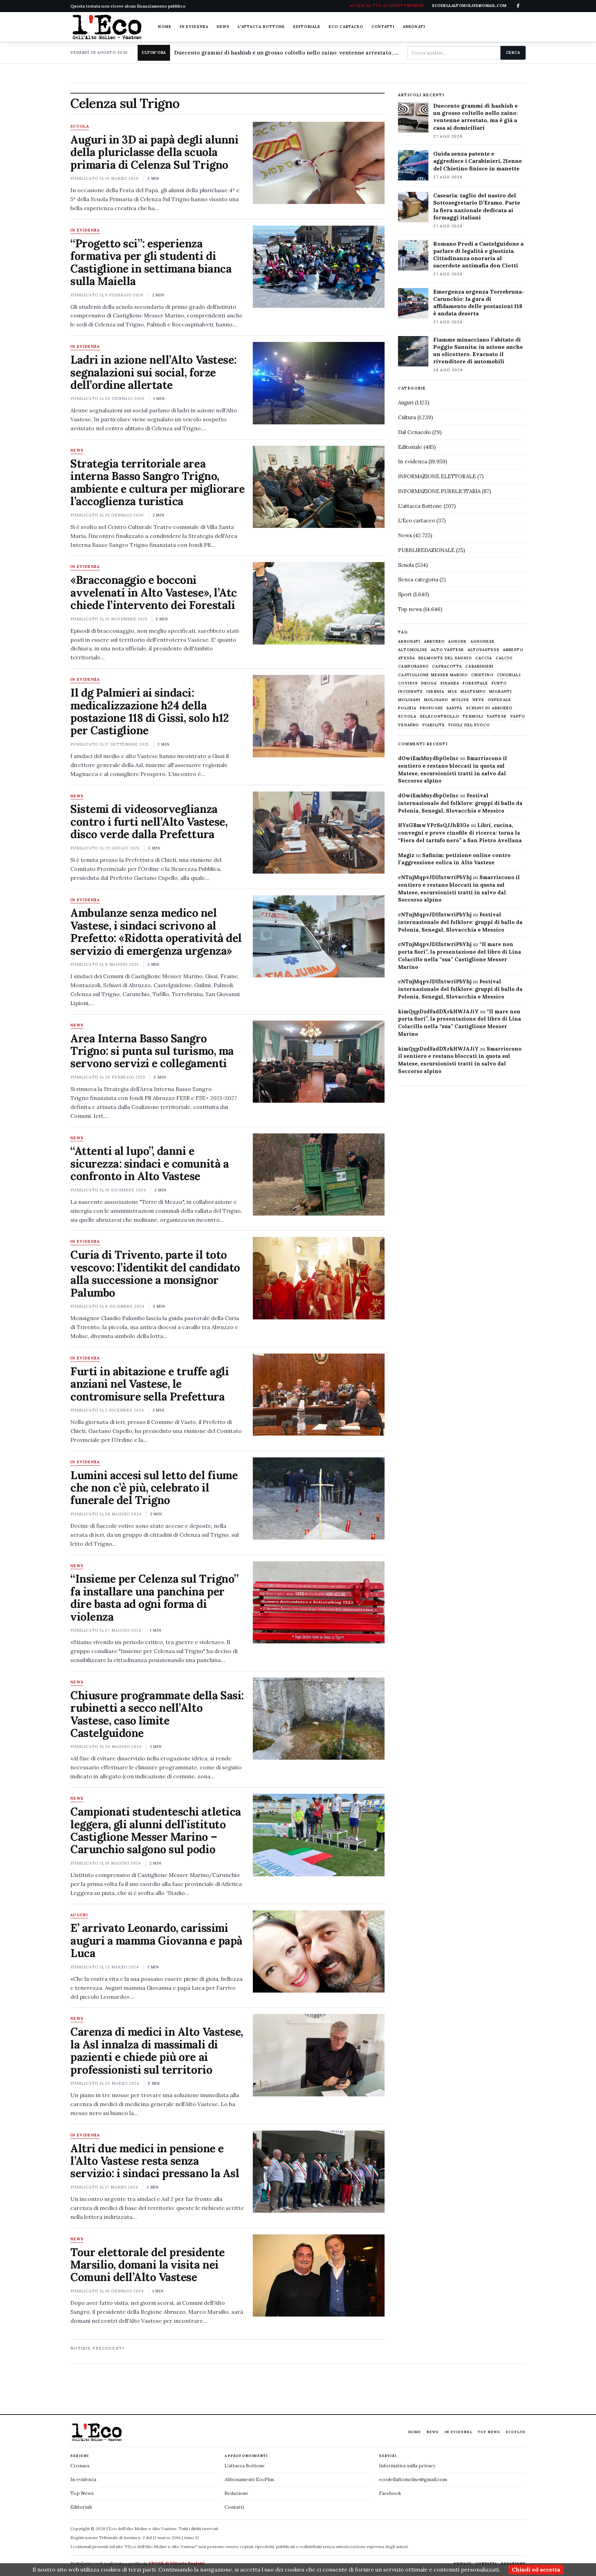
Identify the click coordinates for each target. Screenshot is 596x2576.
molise (460, 700)
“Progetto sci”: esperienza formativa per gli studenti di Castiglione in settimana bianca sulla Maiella (151, 262)
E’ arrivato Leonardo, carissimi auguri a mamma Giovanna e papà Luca (156, 1940)
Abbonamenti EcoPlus (249, 2479)
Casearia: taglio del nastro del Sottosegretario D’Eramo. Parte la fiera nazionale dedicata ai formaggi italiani (477, 206)
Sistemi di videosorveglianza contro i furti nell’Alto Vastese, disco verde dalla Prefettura (149, 822)
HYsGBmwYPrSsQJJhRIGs (434, 825)
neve (478, 700)
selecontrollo (439, 716)
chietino (482, 675)
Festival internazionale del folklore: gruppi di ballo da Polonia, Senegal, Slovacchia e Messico (460, 803)
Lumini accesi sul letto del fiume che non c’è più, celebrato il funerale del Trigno (154, 1488)
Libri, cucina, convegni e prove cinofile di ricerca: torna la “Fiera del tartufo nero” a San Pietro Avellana (460, 833)
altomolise (413, 650)
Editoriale (307, 27)
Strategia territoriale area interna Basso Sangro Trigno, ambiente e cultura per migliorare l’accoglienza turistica (157, 482)
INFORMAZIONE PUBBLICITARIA (439, 491)
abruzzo (434, 642)
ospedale (499, 700)
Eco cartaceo (346, 27)
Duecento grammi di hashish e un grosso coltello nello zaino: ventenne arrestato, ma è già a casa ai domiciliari (288, 53)
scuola (407, 716)
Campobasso (413, 666)
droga (429, 683)
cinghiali (509, 675)
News (223, 27)
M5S (452, 692)
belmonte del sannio (445, 658)
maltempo (473, 692)
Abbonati (414, 27)
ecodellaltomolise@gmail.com (413, 2479)
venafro (408, 725)
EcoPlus (516, 2432)
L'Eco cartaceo (416, 520)
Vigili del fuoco (469, 725)
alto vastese (447, 650)
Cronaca (80, 2466)
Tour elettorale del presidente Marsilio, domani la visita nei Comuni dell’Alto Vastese (148, 2265)
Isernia (435, 692)
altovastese (484, 650)
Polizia (407, 708)
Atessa (406, 658)
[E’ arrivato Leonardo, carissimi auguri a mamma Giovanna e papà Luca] (319, 1951)
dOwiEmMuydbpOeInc (428, 758)
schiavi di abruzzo (489, 708)
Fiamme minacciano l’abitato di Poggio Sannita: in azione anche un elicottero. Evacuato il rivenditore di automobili (478, 350)
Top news (410, 609)
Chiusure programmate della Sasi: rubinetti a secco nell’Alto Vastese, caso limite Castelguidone (157, 1714)
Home (165, 27)
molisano (436, 700)
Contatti (383, 27)
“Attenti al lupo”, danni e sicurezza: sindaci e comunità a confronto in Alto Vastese (150, 1163)
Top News (489, 2432)
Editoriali (81, 2507)
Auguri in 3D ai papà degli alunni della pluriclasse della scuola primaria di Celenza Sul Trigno (154, 152)
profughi (431, 708)
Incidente (410, 692)
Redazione (236, 2493)
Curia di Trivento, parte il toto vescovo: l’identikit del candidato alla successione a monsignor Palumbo (155, 1274)
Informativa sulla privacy (407, 2466)
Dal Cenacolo (414, 432)
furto (499, 683)
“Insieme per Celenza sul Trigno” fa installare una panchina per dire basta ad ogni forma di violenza (155, 1597)
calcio (504, 658)
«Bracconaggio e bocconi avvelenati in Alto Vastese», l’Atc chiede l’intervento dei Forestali (154, 592)
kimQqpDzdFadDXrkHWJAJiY (438, 1011)
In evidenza (194, 27)
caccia (484, 658)
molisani (409, 700)
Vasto (518, 716)
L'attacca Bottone (261, 27)
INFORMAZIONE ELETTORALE (437, 476)
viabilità (433, 725)
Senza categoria (418, 579)
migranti (500, 692)
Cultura (407, 417)
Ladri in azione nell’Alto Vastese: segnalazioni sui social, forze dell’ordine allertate (153, 372)
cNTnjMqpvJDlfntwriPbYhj (435, 877)
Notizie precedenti (97, 2348)
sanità (454, 708)
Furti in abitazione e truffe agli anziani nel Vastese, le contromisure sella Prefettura (150, 1384)
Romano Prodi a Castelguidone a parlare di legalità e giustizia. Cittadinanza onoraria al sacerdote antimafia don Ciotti (478, 254)
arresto (513, 650)
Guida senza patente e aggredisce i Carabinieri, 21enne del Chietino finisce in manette (478, 161)
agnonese (483, 642)
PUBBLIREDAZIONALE (426, 550)
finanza (450, 683)
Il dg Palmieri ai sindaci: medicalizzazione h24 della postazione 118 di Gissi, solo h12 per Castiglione (150, 711)
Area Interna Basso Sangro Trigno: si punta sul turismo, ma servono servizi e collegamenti (152, 1051)
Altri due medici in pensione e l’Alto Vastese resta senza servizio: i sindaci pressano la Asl (155, 2161)
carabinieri (479, 666)
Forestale (475, 683)
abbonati (409, 642)
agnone (458, 642)
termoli (473, 716)
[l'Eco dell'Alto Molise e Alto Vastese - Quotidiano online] (107, 27)
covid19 (408, 683)
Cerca (513, 52)
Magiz (406, 855)
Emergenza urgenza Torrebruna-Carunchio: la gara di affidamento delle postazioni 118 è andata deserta (479, 302)
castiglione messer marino (433, 675)
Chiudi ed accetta (536, 2569)
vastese (497, 716)
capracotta (447, 666)
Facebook (390, 2493)
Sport (405, 594)
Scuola (80, 127)
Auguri (79, 1915)
